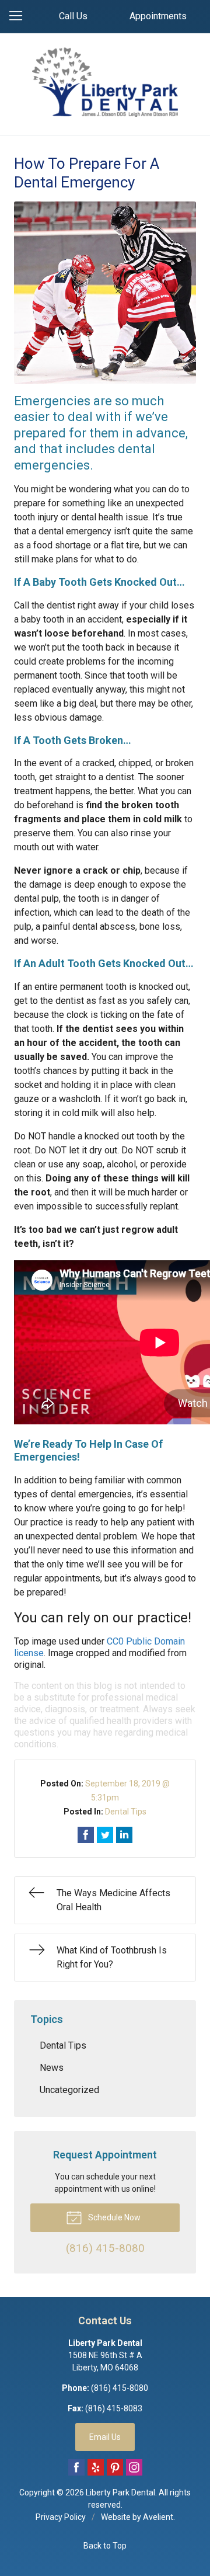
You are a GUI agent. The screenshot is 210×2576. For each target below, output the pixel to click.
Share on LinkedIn (124, 1835)
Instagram (134, 2467)
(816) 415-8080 (120, 2388)
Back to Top (105, 2546)
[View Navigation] (20, 16)
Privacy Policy (61, 2517)
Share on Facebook (86, 1835)
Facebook (76, 2467)
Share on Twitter (105, 1835)
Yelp (96, 2467)
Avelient (158, 2517)
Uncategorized (69, 2090)
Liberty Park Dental (120, 2492)
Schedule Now (113, 2217)
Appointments (158, 16)
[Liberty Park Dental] (105, 82)
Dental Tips (126, 1812)
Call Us (73, 16)
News (52, 2068)
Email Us (105, 2437)
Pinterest (115, 2467)
